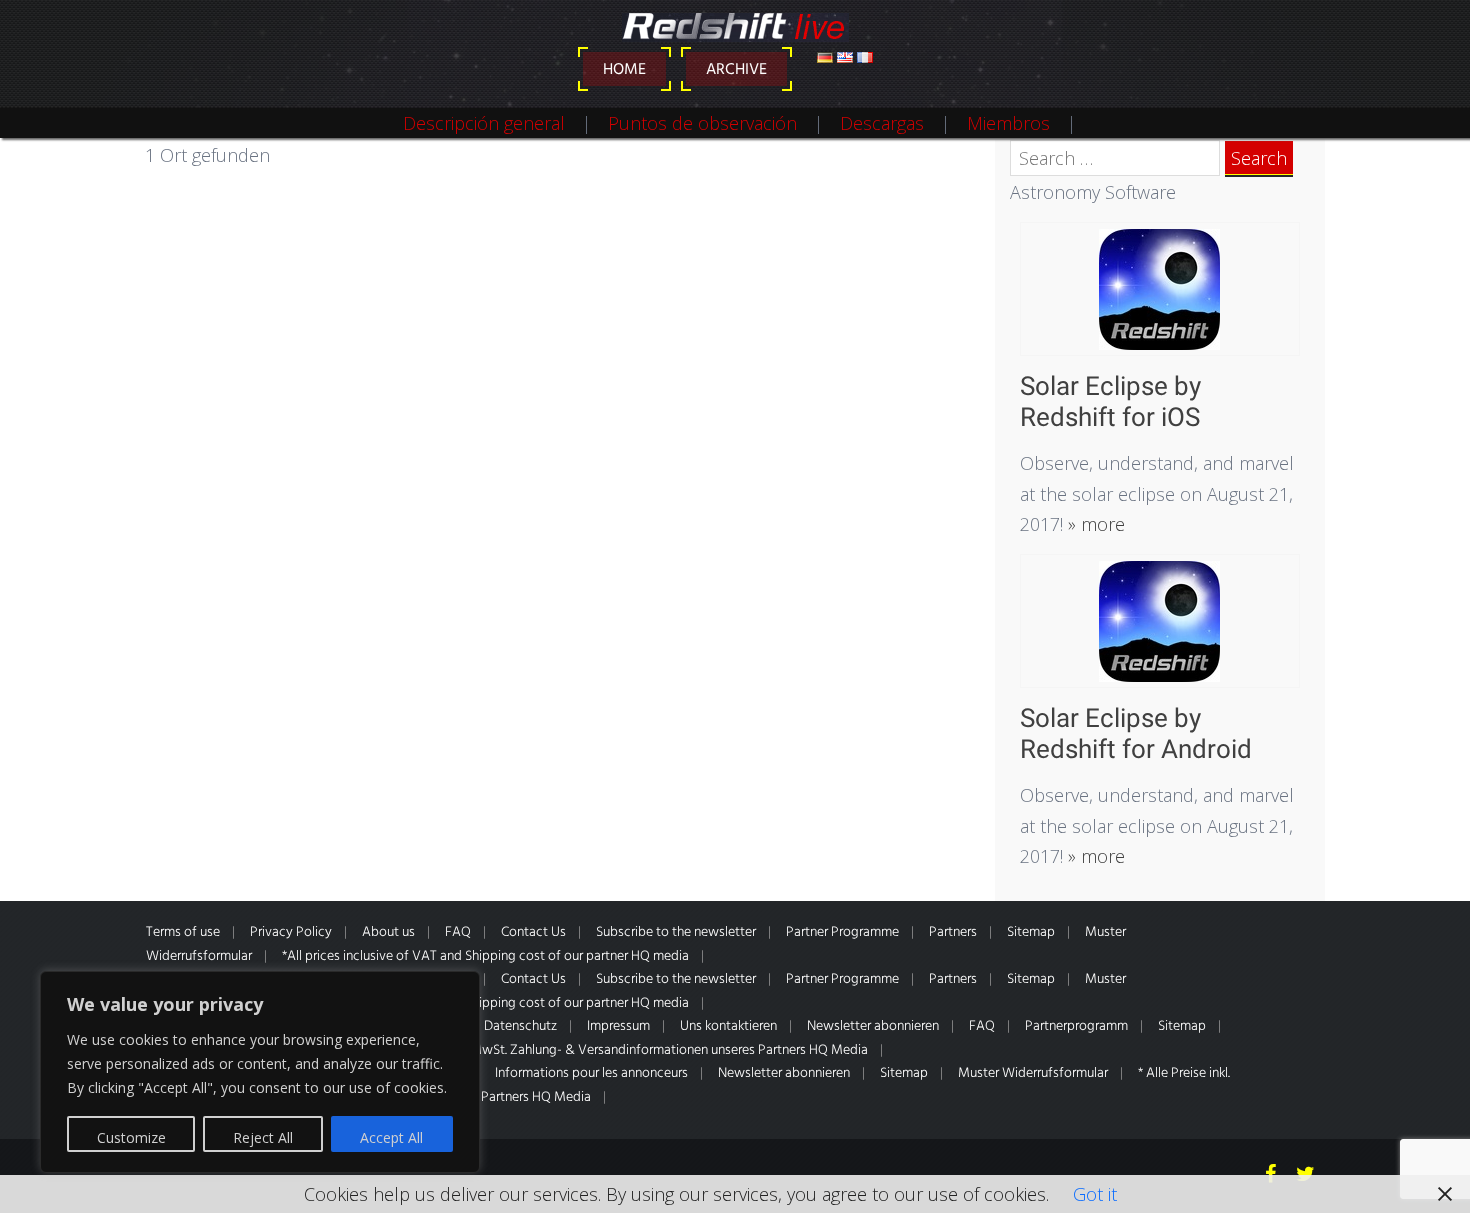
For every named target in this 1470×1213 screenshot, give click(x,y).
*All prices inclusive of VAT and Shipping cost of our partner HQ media (485, 956)
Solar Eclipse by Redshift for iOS (1110, 401)
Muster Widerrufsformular (1033, 1073)
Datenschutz (520, 1026)
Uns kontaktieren (728, 1026)
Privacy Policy (291, 932)
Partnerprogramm (1076, 1026)
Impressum (618, 1026)
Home (624, 70)
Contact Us (533, 932)
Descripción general (484, 123)
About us (388, 932)
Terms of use (183, 932)
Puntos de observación (702, 123)
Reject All (263, 1137)
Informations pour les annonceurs (591, 1073)
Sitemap (1031, 932)
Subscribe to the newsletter (676, 932)
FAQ (458, 932)
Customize (131, 1137)
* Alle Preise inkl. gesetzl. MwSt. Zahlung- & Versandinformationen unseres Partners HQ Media (598, 1050)
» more (1094, 524)
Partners (953, 932)
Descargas (882, 123)
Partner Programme (842, 932)
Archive (736, 70)
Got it (1095, 1194)
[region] (260, 1072)
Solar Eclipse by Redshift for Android (1136, 733)
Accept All (391, 1137)
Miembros (1008, 123)
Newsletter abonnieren (873, 1026)
